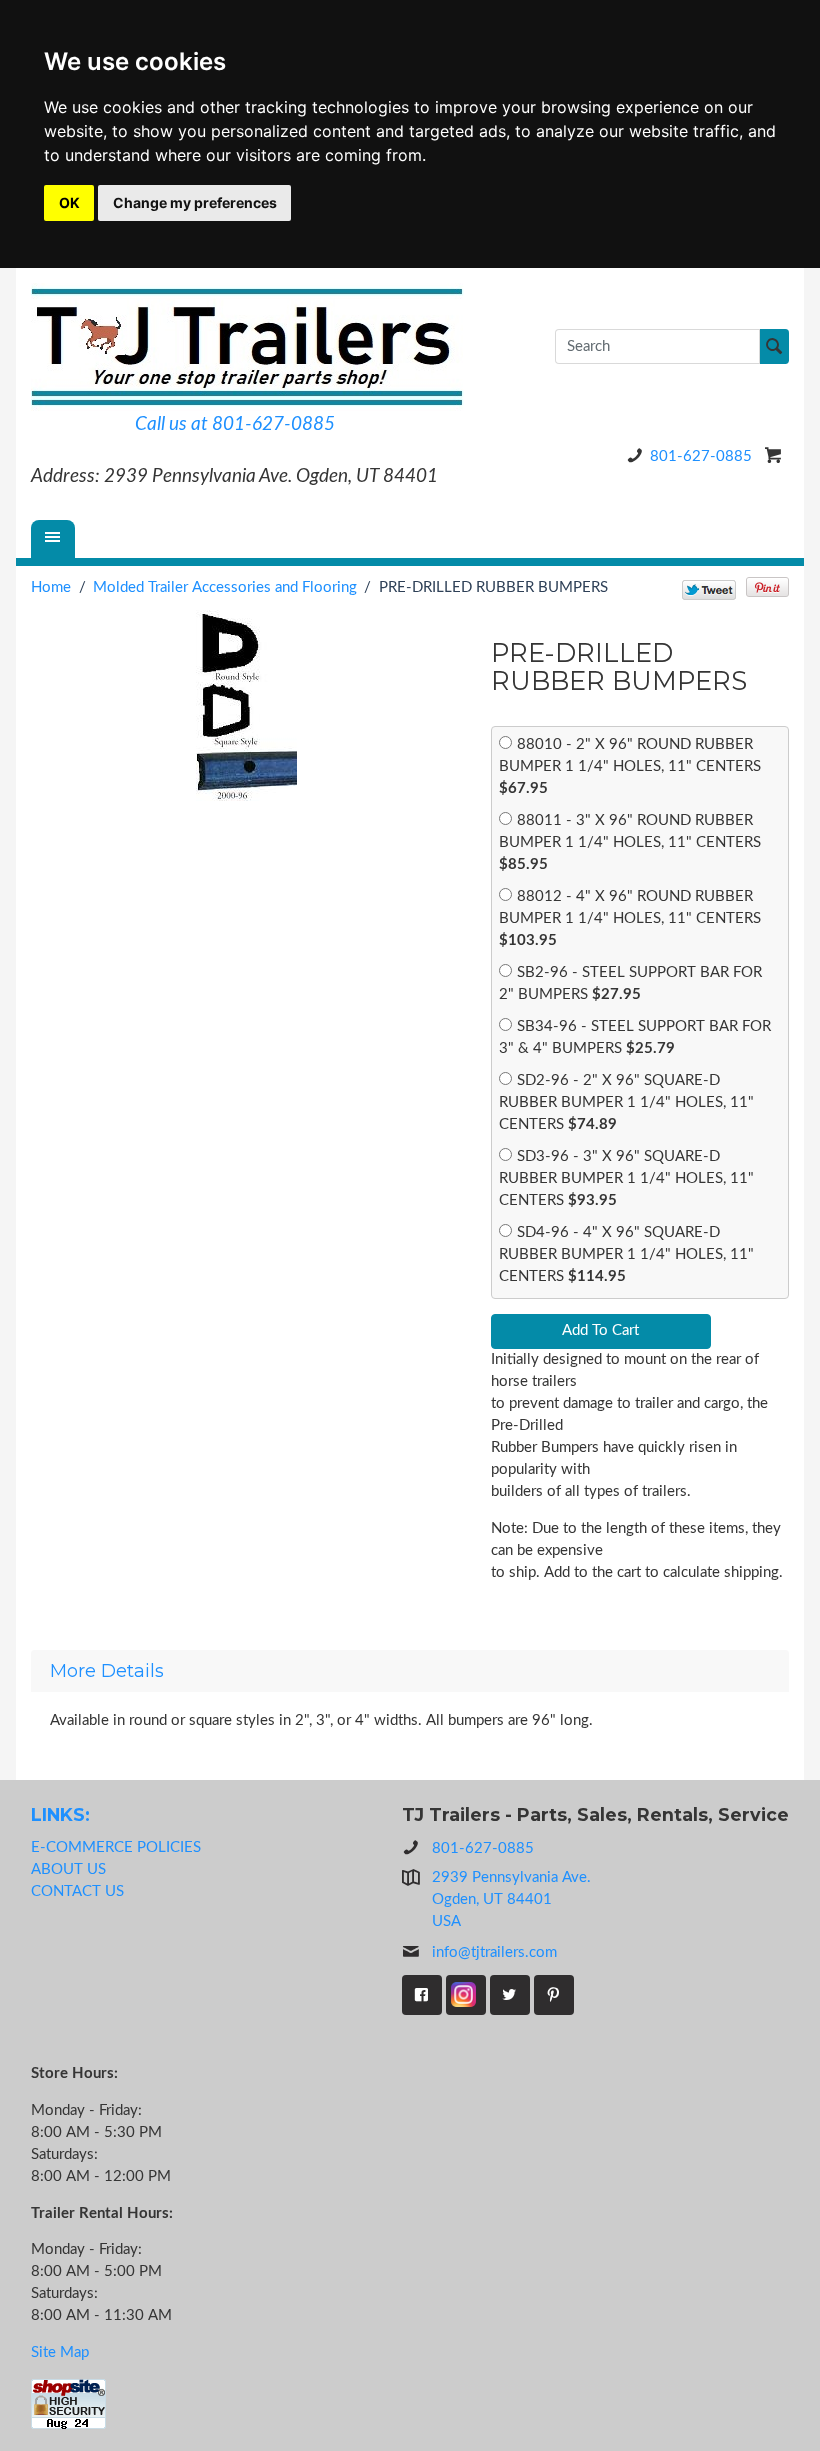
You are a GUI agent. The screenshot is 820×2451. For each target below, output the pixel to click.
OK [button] (69, 202)
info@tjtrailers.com (494, 1952)
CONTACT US (77, 1891)
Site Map (60, 2352)
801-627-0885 (701, 456)
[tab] (409, 1671)
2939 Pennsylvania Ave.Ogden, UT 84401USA (511, 1899)
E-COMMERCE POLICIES (116, 1847)
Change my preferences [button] (195, 202)
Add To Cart (600, 1330)
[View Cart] (774, 455)
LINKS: (60, 1814)
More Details (107, 1671)
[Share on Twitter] (709, 590)
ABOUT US (68, 1869)
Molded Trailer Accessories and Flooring (225, 587)
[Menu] (53, 539)
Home (51, 587)
